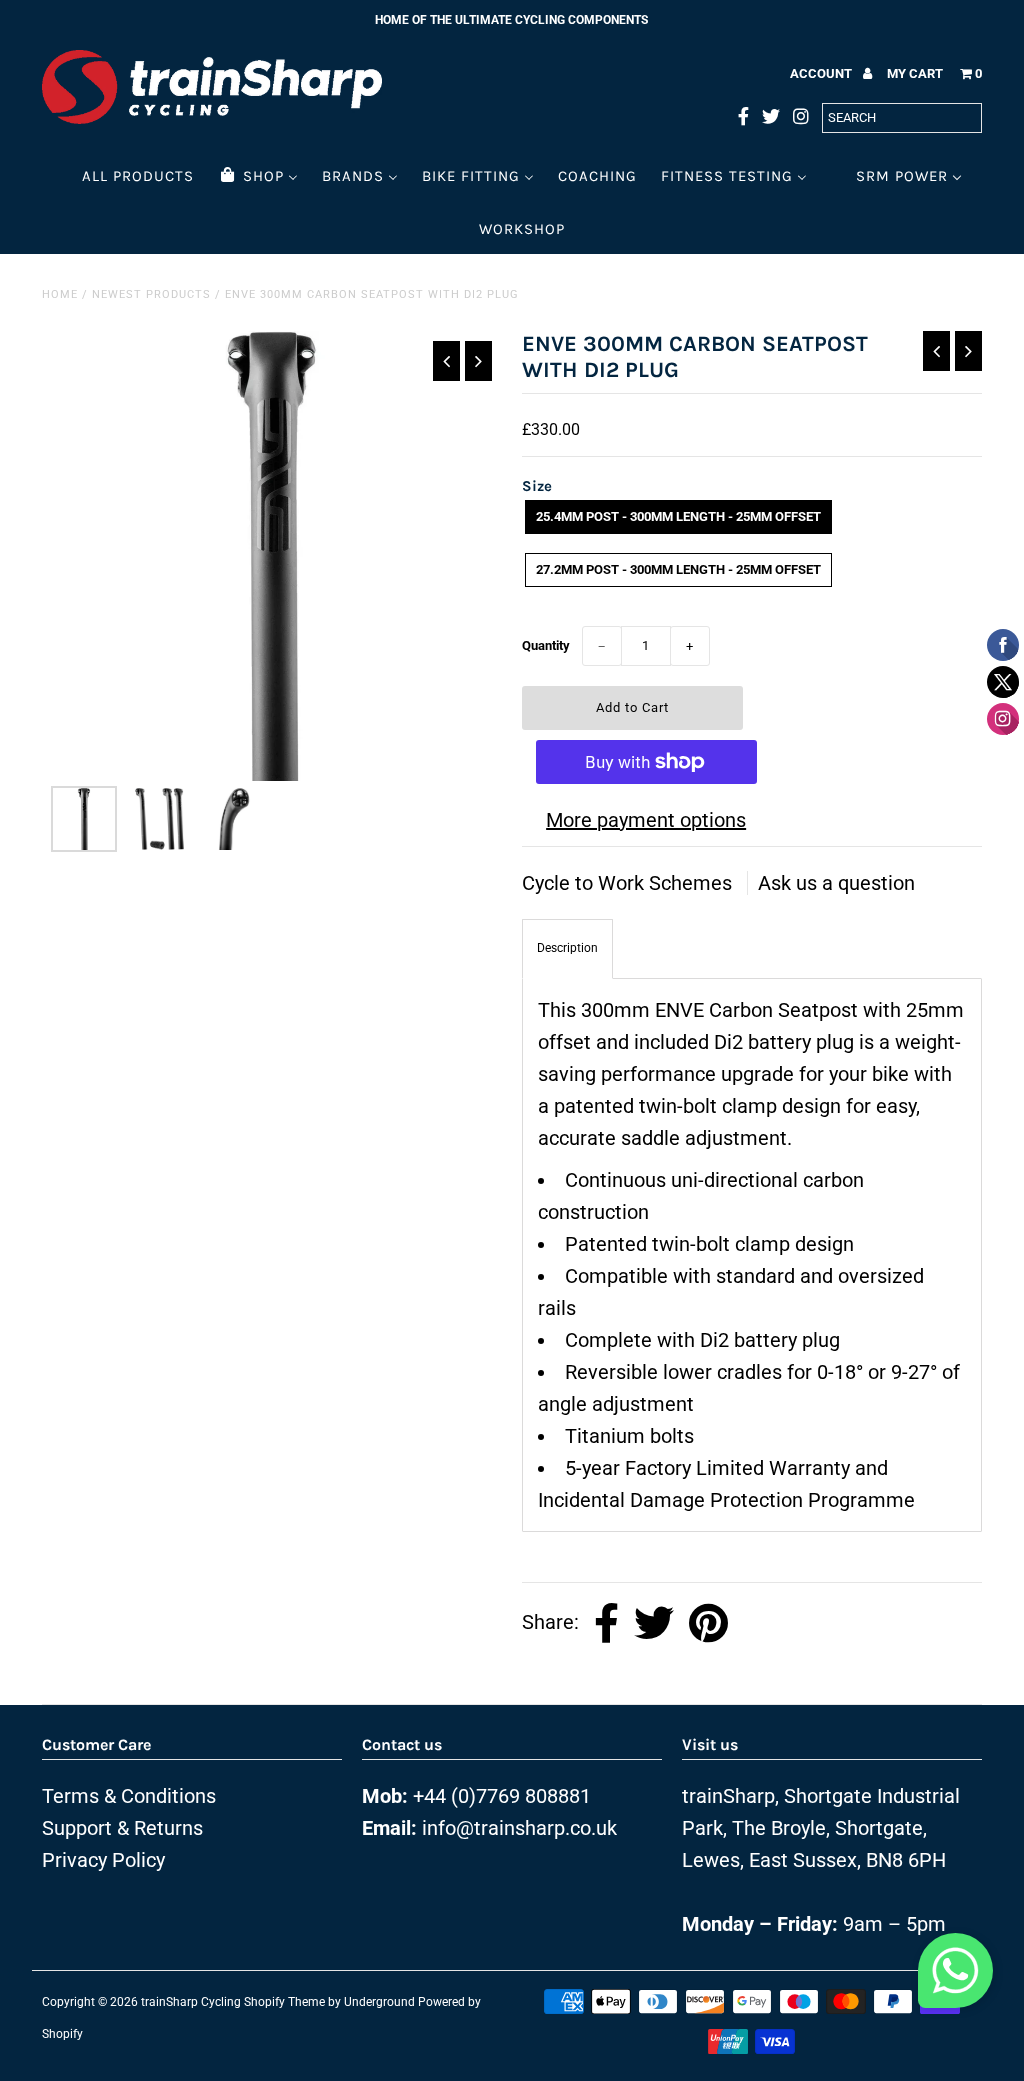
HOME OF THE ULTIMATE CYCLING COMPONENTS (511, 20)
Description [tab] (567, 948)
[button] (955, 1976)
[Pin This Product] (708, 1623)
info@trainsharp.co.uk (519, 1828)
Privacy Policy (103, 1860)
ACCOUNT (822, 73)
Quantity (546, 645)
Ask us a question (836, 883)
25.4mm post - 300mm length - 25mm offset (678, 516)
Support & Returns (122, 1828)
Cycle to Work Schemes (629, 883)
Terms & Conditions (129, 1796)
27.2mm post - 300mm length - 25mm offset (678, 569)
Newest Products (151, 294)
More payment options (646, 820)
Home (60, 294)
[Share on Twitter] (654, 1623)
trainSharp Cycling (191, 2002)
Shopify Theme (284, 2002)
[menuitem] (138, 175)
